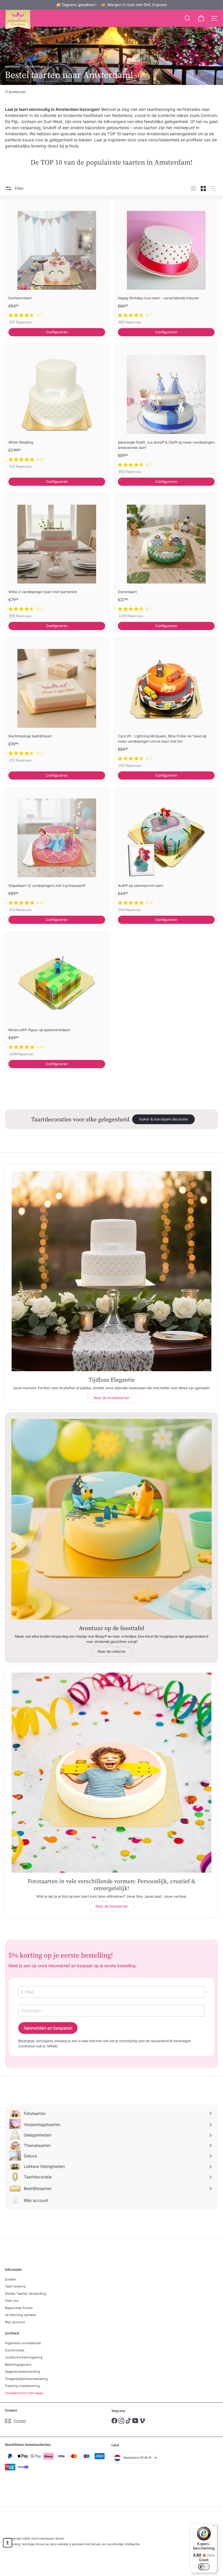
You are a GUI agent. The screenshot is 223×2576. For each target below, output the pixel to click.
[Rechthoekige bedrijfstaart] (57, 701)
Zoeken (11, 2279)
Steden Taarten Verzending (26, 2294)
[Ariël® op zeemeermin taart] (166, 851)
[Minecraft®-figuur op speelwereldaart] (57, 995)
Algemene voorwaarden (23, 2343)
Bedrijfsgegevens (18, 2365)
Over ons (12, 2301)
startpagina (13, 66)
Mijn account (15, 2322)
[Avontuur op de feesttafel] (111, 1519)
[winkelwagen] (201, 18)
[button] (8, 2543)
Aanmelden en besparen (48, 2028)
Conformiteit (15, 2350)
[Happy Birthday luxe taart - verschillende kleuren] (166, 263)
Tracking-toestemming (22, 2386)
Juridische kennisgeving (24, 2357)
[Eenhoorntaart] (57, 263)
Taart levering (15, 2286)
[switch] (204, 2567)
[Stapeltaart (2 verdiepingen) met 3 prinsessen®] (57, 851)
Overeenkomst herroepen (24, 2393)
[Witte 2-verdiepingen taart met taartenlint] (57, 557)
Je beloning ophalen (21, 2315)
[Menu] (214, 2527)
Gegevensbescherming (23, 2372)
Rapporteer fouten (19, 2308)
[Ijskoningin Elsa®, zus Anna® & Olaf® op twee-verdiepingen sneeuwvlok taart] (166, 410)
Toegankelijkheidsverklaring (26, 2379)
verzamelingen (35, 66)
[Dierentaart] (166, 557)
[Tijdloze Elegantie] (111, 1271)
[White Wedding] (57, 407)
